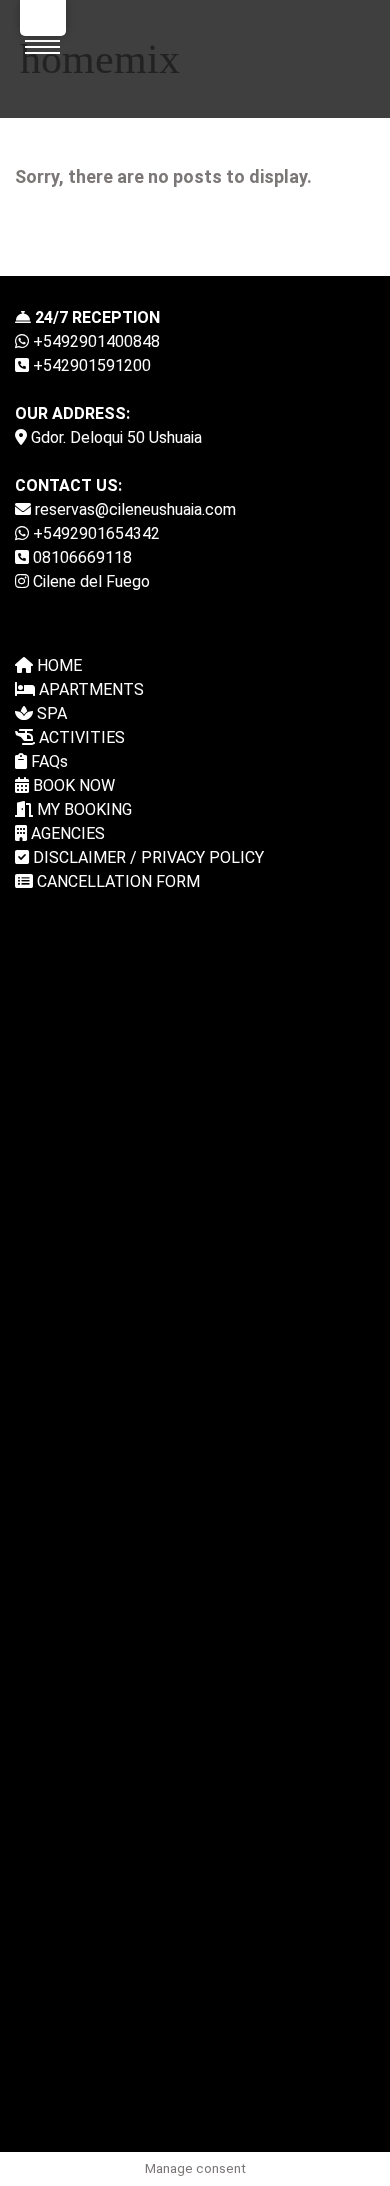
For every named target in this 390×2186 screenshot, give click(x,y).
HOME (57, 665)
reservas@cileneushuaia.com (133, 509)
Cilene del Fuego (89, 581)
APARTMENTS (89, 689)
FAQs (47, 761)
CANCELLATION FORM (116, 881)
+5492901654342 (94, 533)
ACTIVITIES (80, 737)
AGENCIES (66, 833)
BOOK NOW (72, 785)
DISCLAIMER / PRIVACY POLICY (146, 857)
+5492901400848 (94, 341)
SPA (50, 713)
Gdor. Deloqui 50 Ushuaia (114, 437)
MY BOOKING (82, 809)
